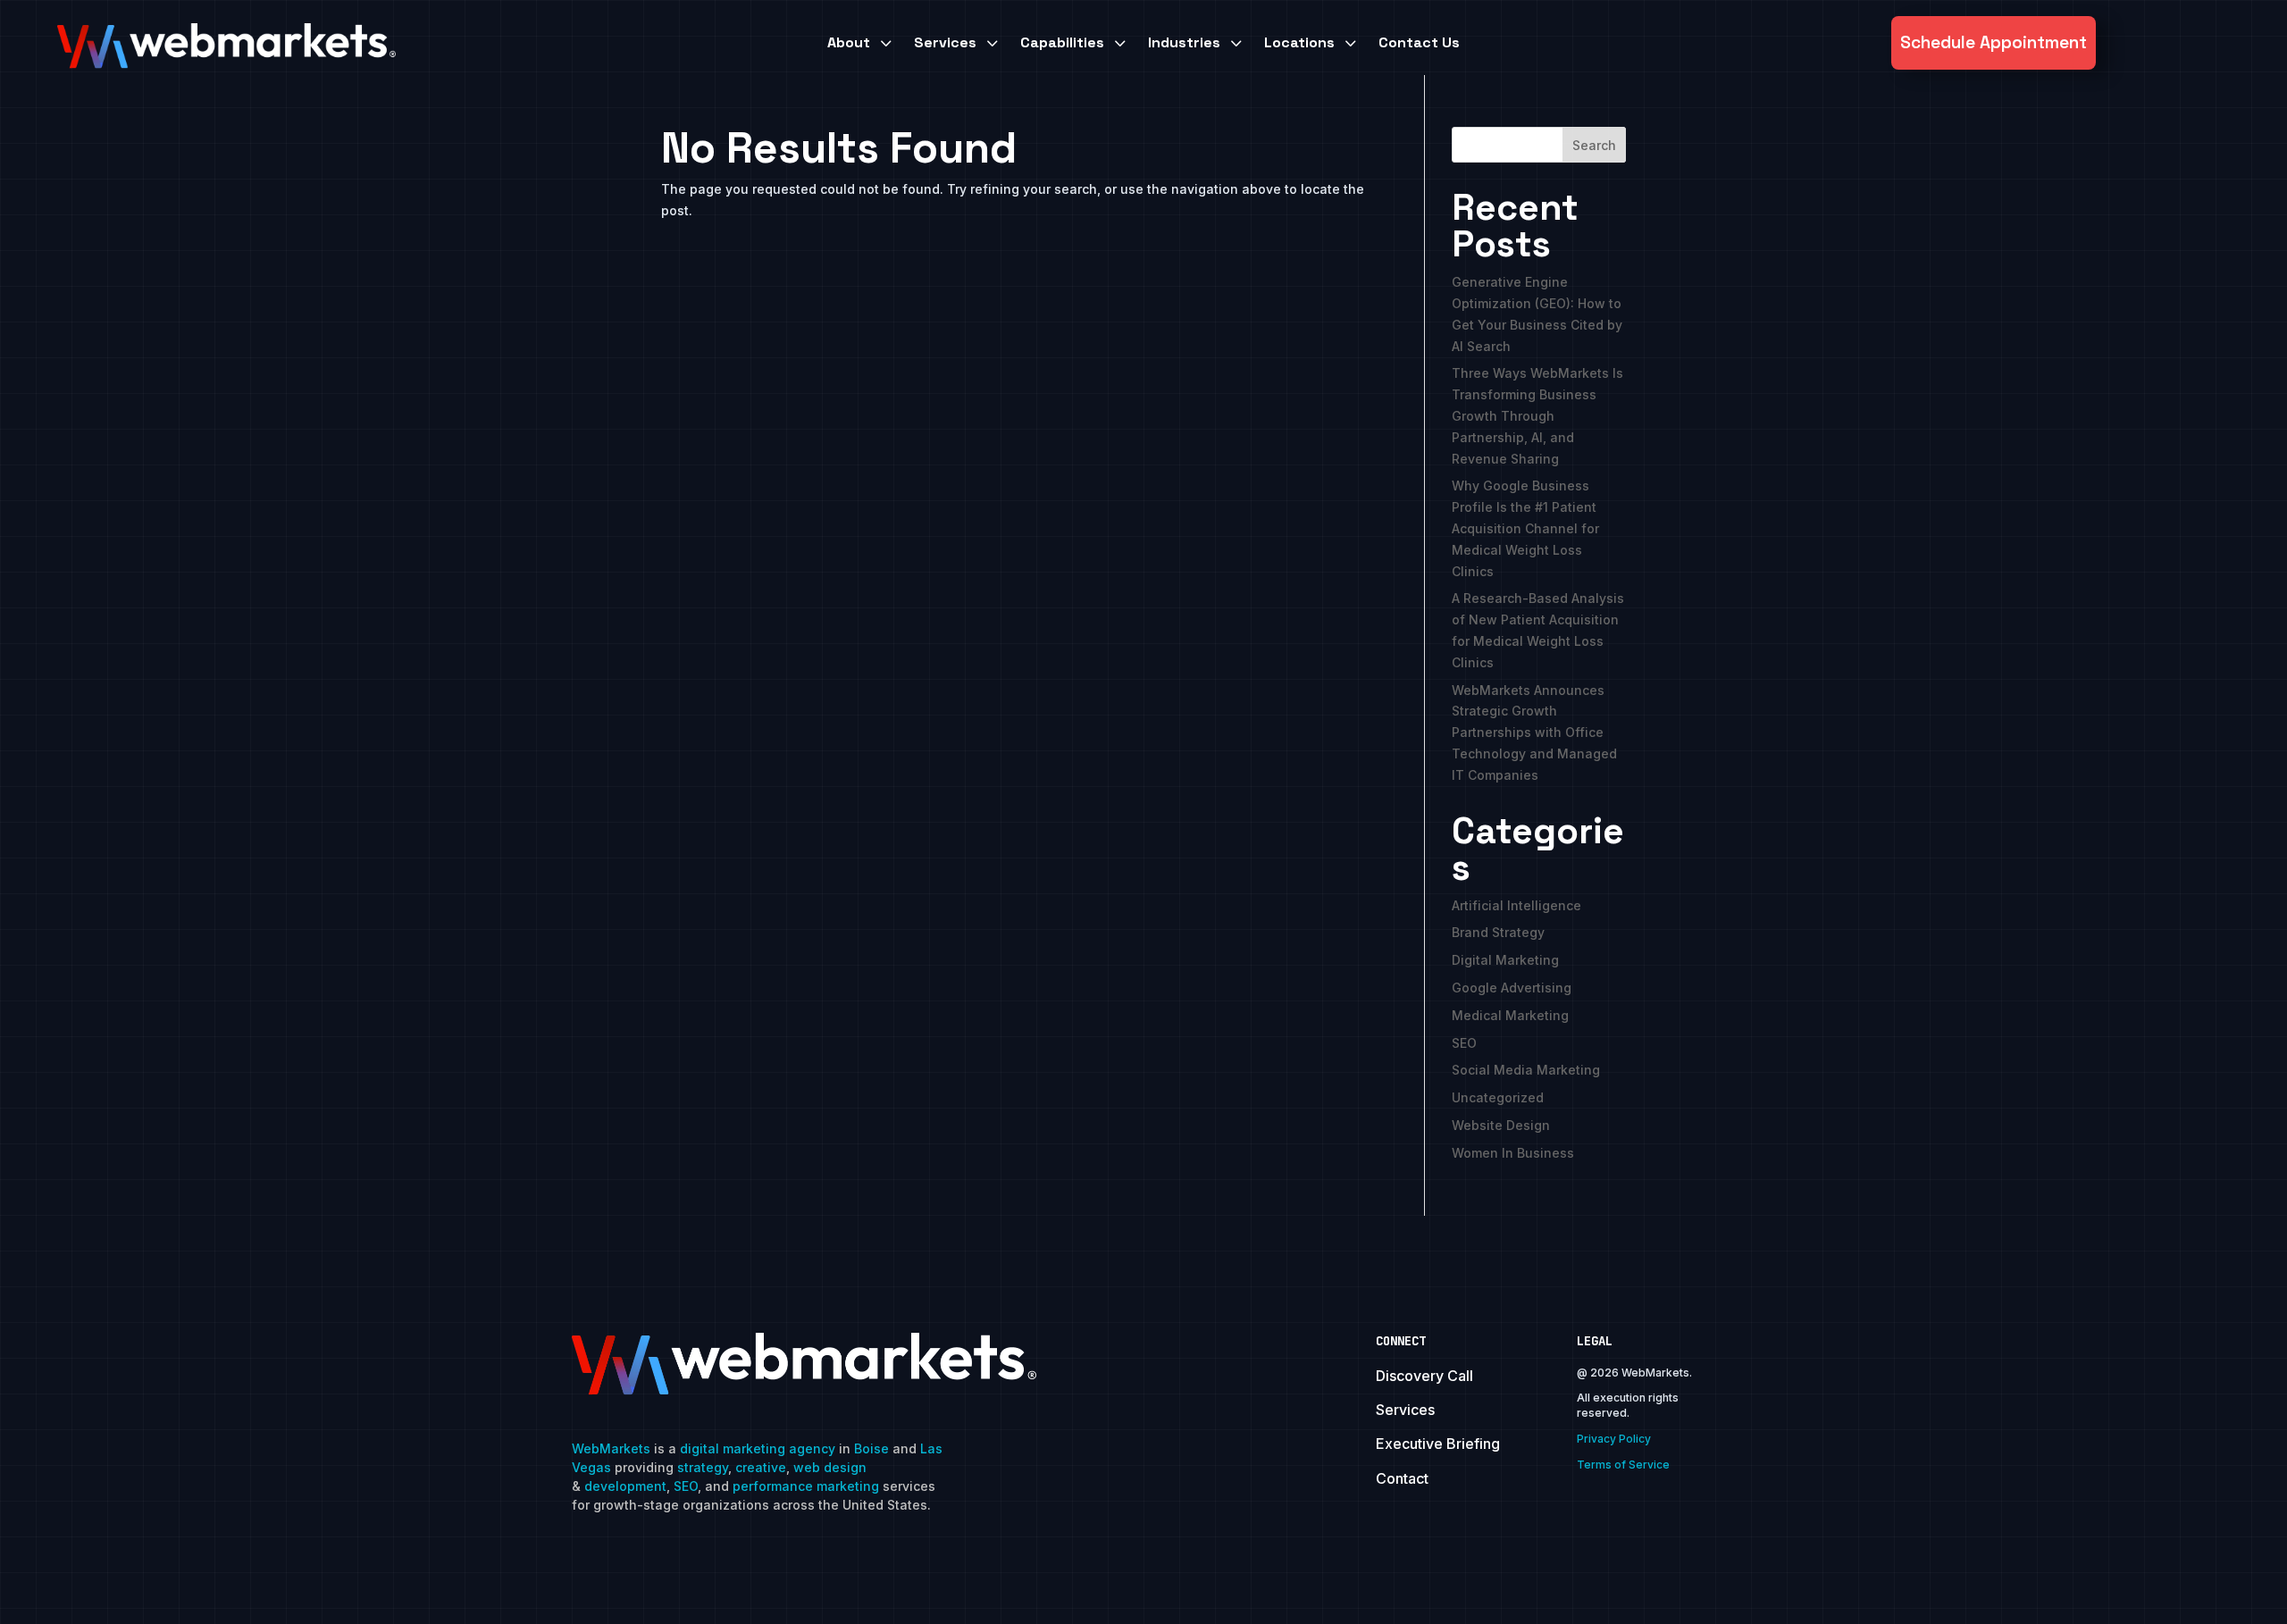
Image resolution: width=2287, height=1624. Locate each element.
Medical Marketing (1510, 1015)
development (625, 1486)
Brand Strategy (1498, 932)
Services (1405, 1410)
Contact (1402, 1478)
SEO (1464, 1043)
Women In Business (1513, 1153)
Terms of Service (1623, 1465)
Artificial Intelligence (1516, 905)
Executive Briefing (1438, 1444)
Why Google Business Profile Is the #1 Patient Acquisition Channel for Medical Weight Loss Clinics (1525, 528)
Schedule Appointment (1994, 42)
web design (830, 1467)
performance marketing (806, 1486)
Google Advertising (1512, 988)
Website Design (1501, 1125)
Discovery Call (1424, 1376)
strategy (703, 1467)
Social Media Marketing (1526, 1070)
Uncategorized (1498, 1097)
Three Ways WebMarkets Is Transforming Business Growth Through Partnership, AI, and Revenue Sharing (1537, 415)
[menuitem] (862, 43)
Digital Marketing (1505, 960)
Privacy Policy (1614, 1439)
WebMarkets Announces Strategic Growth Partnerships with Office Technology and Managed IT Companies (1534, 732)
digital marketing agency (758, 1448)
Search (1594, 145)
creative (761, 1467)
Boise (871, 1448)
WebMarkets (611, 1448)
